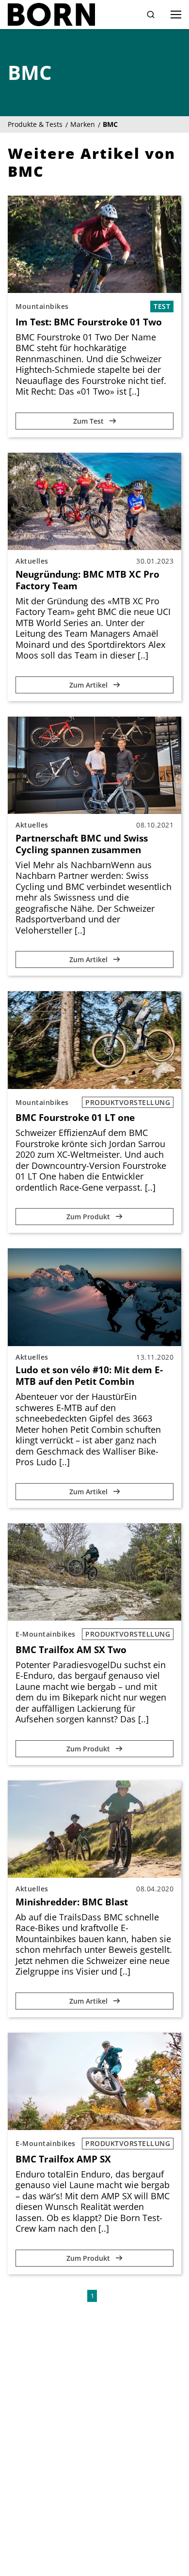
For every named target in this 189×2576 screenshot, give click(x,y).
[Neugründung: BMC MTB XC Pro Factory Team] (94, 501)
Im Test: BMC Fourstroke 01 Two (89, 322)
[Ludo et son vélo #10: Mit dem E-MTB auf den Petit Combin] (94, 1297)
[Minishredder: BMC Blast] (94, 1829)
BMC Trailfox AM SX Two (71, 1650)
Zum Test (89, 421)
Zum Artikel (89, 685)
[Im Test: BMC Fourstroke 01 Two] (94, 244)
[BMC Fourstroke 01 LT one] (94, 1040)
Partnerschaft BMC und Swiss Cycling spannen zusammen (82, 844)
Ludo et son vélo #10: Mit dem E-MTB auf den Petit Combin (89, 1376)
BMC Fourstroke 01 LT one (75, 1118)
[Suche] (151, 15)
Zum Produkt (89, 1217)
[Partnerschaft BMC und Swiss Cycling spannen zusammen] (94, 765)
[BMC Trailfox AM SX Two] (94, 1572)
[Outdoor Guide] (51, 15)
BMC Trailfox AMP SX (63, 2159)
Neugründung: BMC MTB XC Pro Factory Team (87, 580)
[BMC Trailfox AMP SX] (94, 2081)
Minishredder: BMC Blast (72, 1902)
